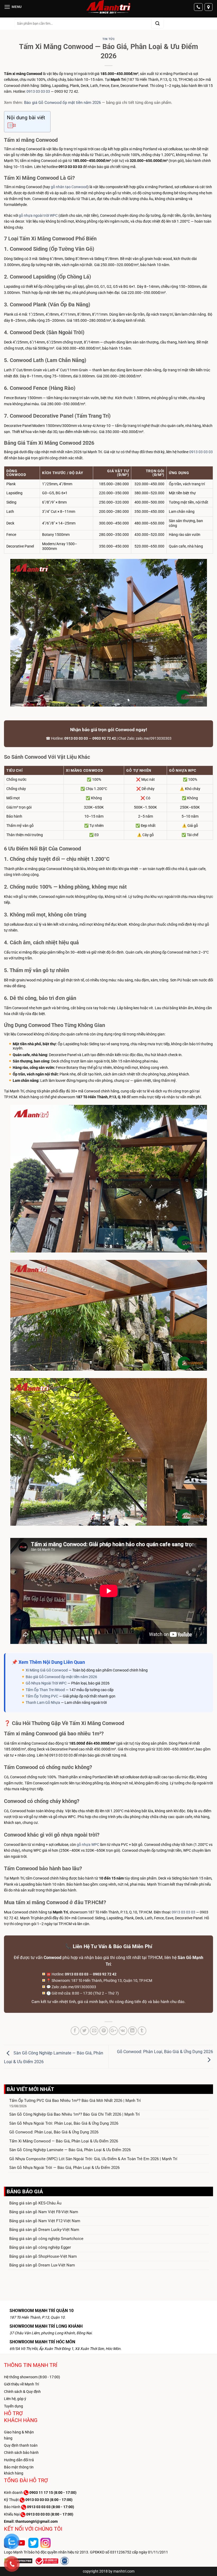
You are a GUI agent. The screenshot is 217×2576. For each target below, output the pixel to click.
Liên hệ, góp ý (15, 2399)
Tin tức (109, 39)
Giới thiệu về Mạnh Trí (21, 2384)
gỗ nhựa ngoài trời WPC (38, 215)
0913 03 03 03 (38, 91)
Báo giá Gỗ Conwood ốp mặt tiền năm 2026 (62, 103)
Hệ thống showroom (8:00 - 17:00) (32, 2377)
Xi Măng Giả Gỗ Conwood (47, 1670)
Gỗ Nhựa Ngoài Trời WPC (46, 1683)
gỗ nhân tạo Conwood (69, 187)
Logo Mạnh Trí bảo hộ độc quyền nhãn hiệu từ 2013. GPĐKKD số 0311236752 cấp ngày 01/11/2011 (86, 2552)
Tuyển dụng (13, 2406)
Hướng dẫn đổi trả (19, 2460)
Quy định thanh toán (21, 2445)
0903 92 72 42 (104, 738)
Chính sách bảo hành (21, 2453)
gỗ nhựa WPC (88, 1845)
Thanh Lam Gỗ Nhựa (43, 1702)
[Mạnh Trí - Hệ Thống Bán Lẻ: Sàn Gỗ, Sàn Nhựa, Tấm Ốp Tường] (108, 7)
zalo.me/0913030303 (154, 738)
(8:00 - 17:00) (53, 2493)
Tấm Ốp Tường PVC (42, 1696)
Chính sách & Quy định (22, 2392)
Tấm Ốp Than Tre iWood (45, 1690)
